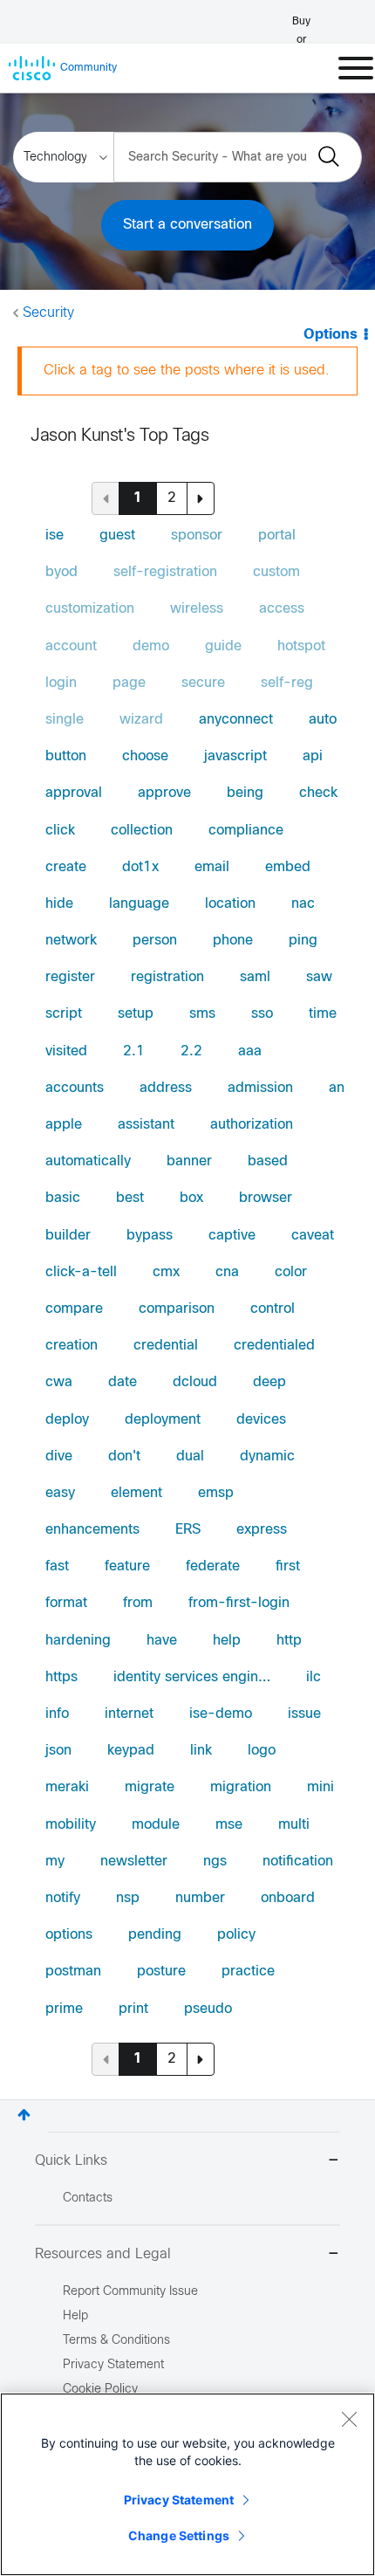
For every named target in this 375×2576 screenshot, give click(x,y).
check (318, 793)
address (166, 1088)
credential (166, 1346)
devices (261, 1420)
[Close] (349, 2419)
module (156, 1825)
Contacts (88, 2198)
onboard (288, 1898)
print (133, 2009)
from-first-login (239, 1603)
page (129, 683)
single (65, 720)
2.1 (134, 1051)
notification (298, 1862)
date (123, 1382)
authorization (252, 1125)
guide (223, 646)
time (323, 1014)
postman (73, 1971)
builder (68, 1236)
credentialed (274, 1346)
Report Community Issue (130, 2292)
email (212, 867)
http (289, 1641)
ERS (188, 1530)
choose (145, 756)
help (227, 1641)
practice (248, 1971)
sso (262, 1014)
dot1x (140, 867)
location (230, 904)
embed (288, 867)
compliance (246, 831)
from (138, 1603)
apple (64, 1125)
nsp (128, 1898)
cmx (166, 1272)
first (288, 1566)
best (130, 1198)
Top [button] (24, 2115)
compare (74, 1309)
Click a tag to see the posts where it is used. (187, 371)
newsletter (134, 1862)
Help (75, 2316)
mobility (71, 1825)
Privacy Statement (179, 2500)
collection (142, 831)
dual (190, 1456)
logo (262, 1751)
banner (189, 1161)
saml (255, 977)
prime (64, 2009)
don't (124, 1456)
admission (260, 1088)
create (66, 867)
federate (213, 1566)
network (71, 941)
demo (151, 646)
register (70, 977)
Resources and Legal (103, 2254)
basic (63, 1198)
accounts (75, 1088)
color (291, 1272)
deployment (163, 1420)
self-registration (165, 572)
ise (55, 536)
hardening (78, 1641)
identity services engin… (192, 1677)
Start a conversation (187, 225)
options (69, 1935)
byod (61, 572)
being (245, 793)
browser (266, 1198)
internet (129, 1714)
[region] (187, 2484)
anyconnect (236, 720)
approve (164, 793)
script (64, 1014)
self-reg (287, 683)
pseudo (208, 2009)
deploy (67, 1420)
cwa (59, 1382)
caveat (313, 1236)
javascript (235, 756)
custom (276, 572)
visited (66, 1051)
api (313, 756)
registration (167, 977)
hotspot (301, 646)
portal (277, 536)
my (55, 1862)
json (58, 1751)
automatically (88, 1161)
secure (203, 683)
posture (161, 1971)
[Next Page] (201, 498)
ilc (314, 1677)
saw (319, 977)
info (57, 1714)
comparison (177, 1309)
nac (303, 904)
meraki (67, 1787)
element (136, 1493)
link (201, 1751)
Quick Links (71, 2161)
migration (241, 1787)
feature (127, 1566)
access (282, 609)
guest (117, 536)
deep (269, 1382)
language (139, 904)
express (262, 1530)
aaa (250, 1051)
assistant (146, 1125)
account (71, 646)
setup (136, 1014)
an (337, 1088)
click (60, 831)
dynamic (267, 1456)
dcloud (195, 1382)
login (61, 683)
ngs (215, 1862)
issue (304, 1714)
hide (59, 904)
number (200, 1898)
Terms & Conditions (116, 2341)
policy (236, 1935)
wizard (141, 720)
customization (90, 609)
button (66, 756)
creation (72, 1346)
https (61, 1677)
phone (233, 941)
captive (232, 1236)
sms (202, 1014)
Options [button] (331, 335)
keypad (131, 1751)
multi (294, 1825)
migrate (150, 1787)
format (66, 1603)
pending (155, 1935)
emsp (216, 1493)
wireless (197, 609)
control (273, 1309)
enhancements (92, 1530)
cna (227, 1272)
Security (48, 313)
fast (57, 1566)
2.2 (191, 1051)
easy (60, 1493)
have (162, 1641)
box (191, 1198)
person (155, 941)
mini (320, 1787)
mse (229, 1825)
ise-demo (221, 1714)
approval (74, 793)
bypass (150, 1236)
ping (303, 941)
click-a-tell (81, 1272)
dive (59, 1456)
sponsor (197, 536)
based (268, 1161)
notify (63, 1898)
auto (323, 720)
